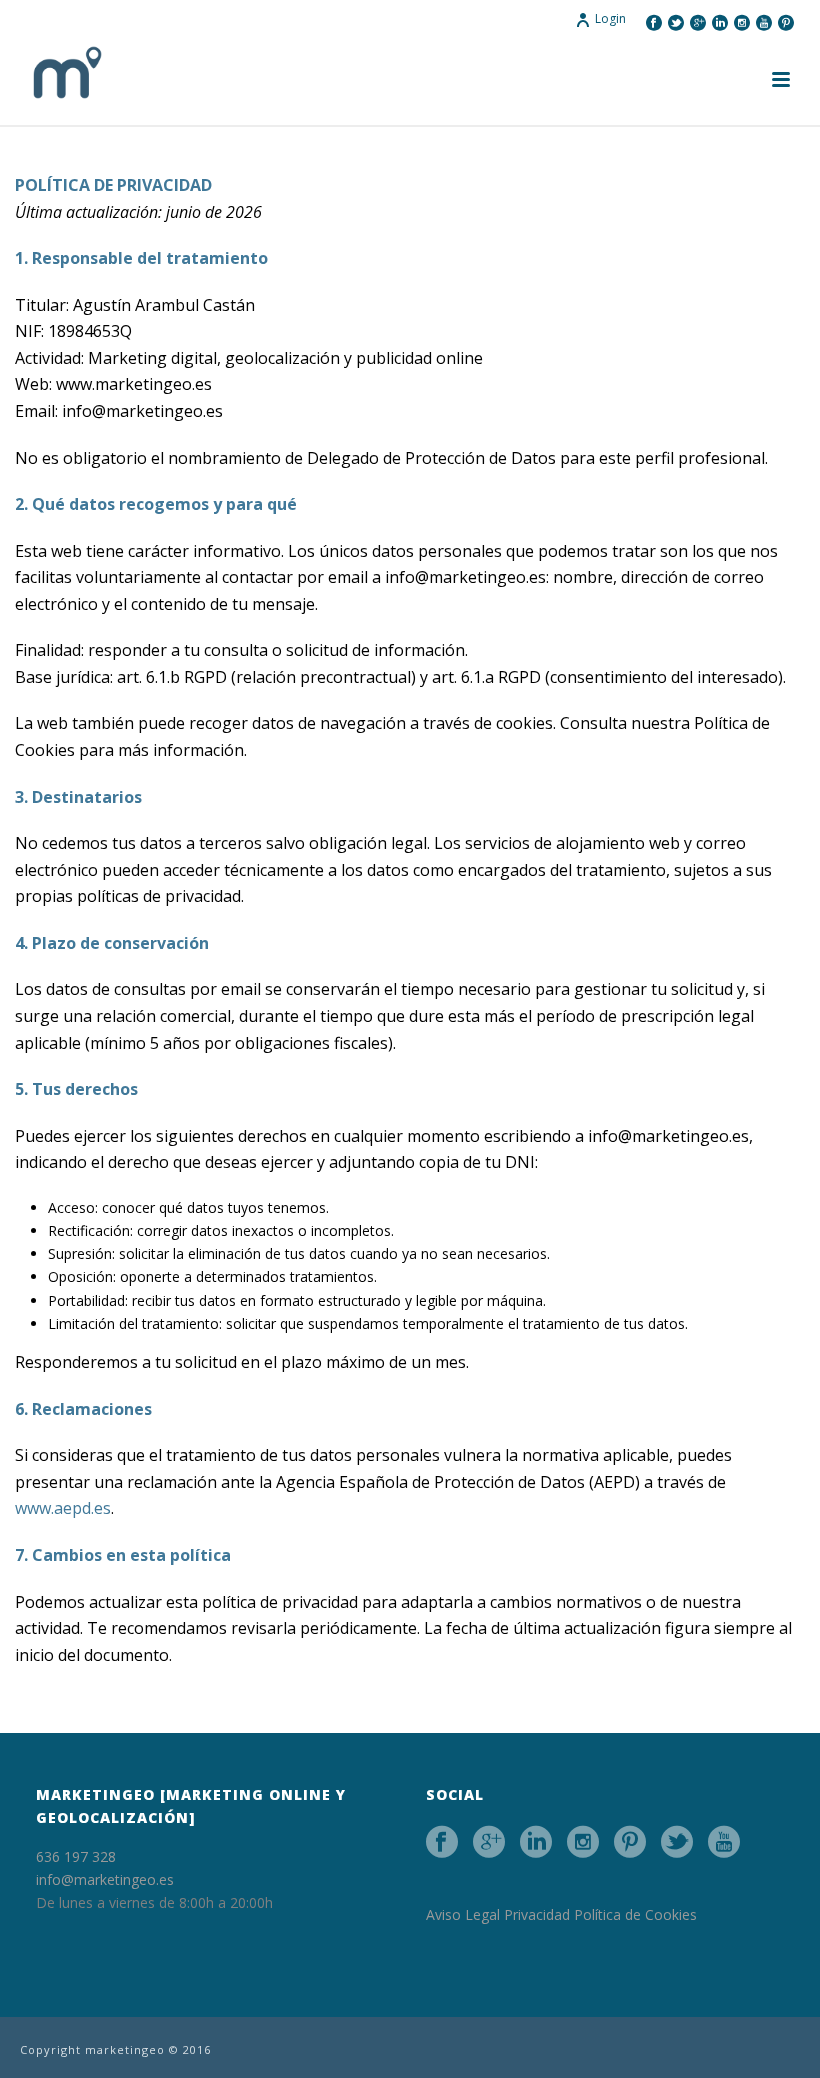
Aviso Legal (463, 1914)
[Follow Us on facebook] (442, 1842)
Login (610, 18)
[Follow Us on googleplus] (489, 1842)
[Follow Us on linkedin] (536, 1842)
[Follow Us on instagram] (583, 1842)
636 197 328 (76, 1856)
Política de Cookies (635, 1914)
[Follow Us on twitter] (677, 1842)
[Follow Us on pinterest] (630, 1842)
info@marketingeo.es (105, 1879)
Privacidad (537, 1914)
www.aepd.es (63, 1508)
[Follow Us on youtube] (724, 1842)
